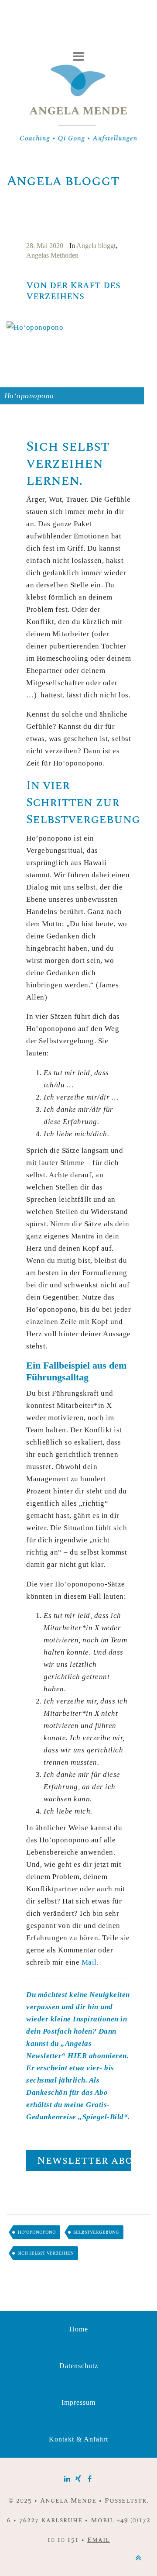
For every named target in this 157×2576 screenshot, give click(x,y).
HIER (77, 2056)
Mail (89, 1962)
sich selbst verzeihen (46, 2253)
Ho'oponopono (37, 2232)
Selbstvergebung (96, 2232)
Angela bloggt (96, 246)
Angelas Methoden (52, 255)
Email (99, 2540)
